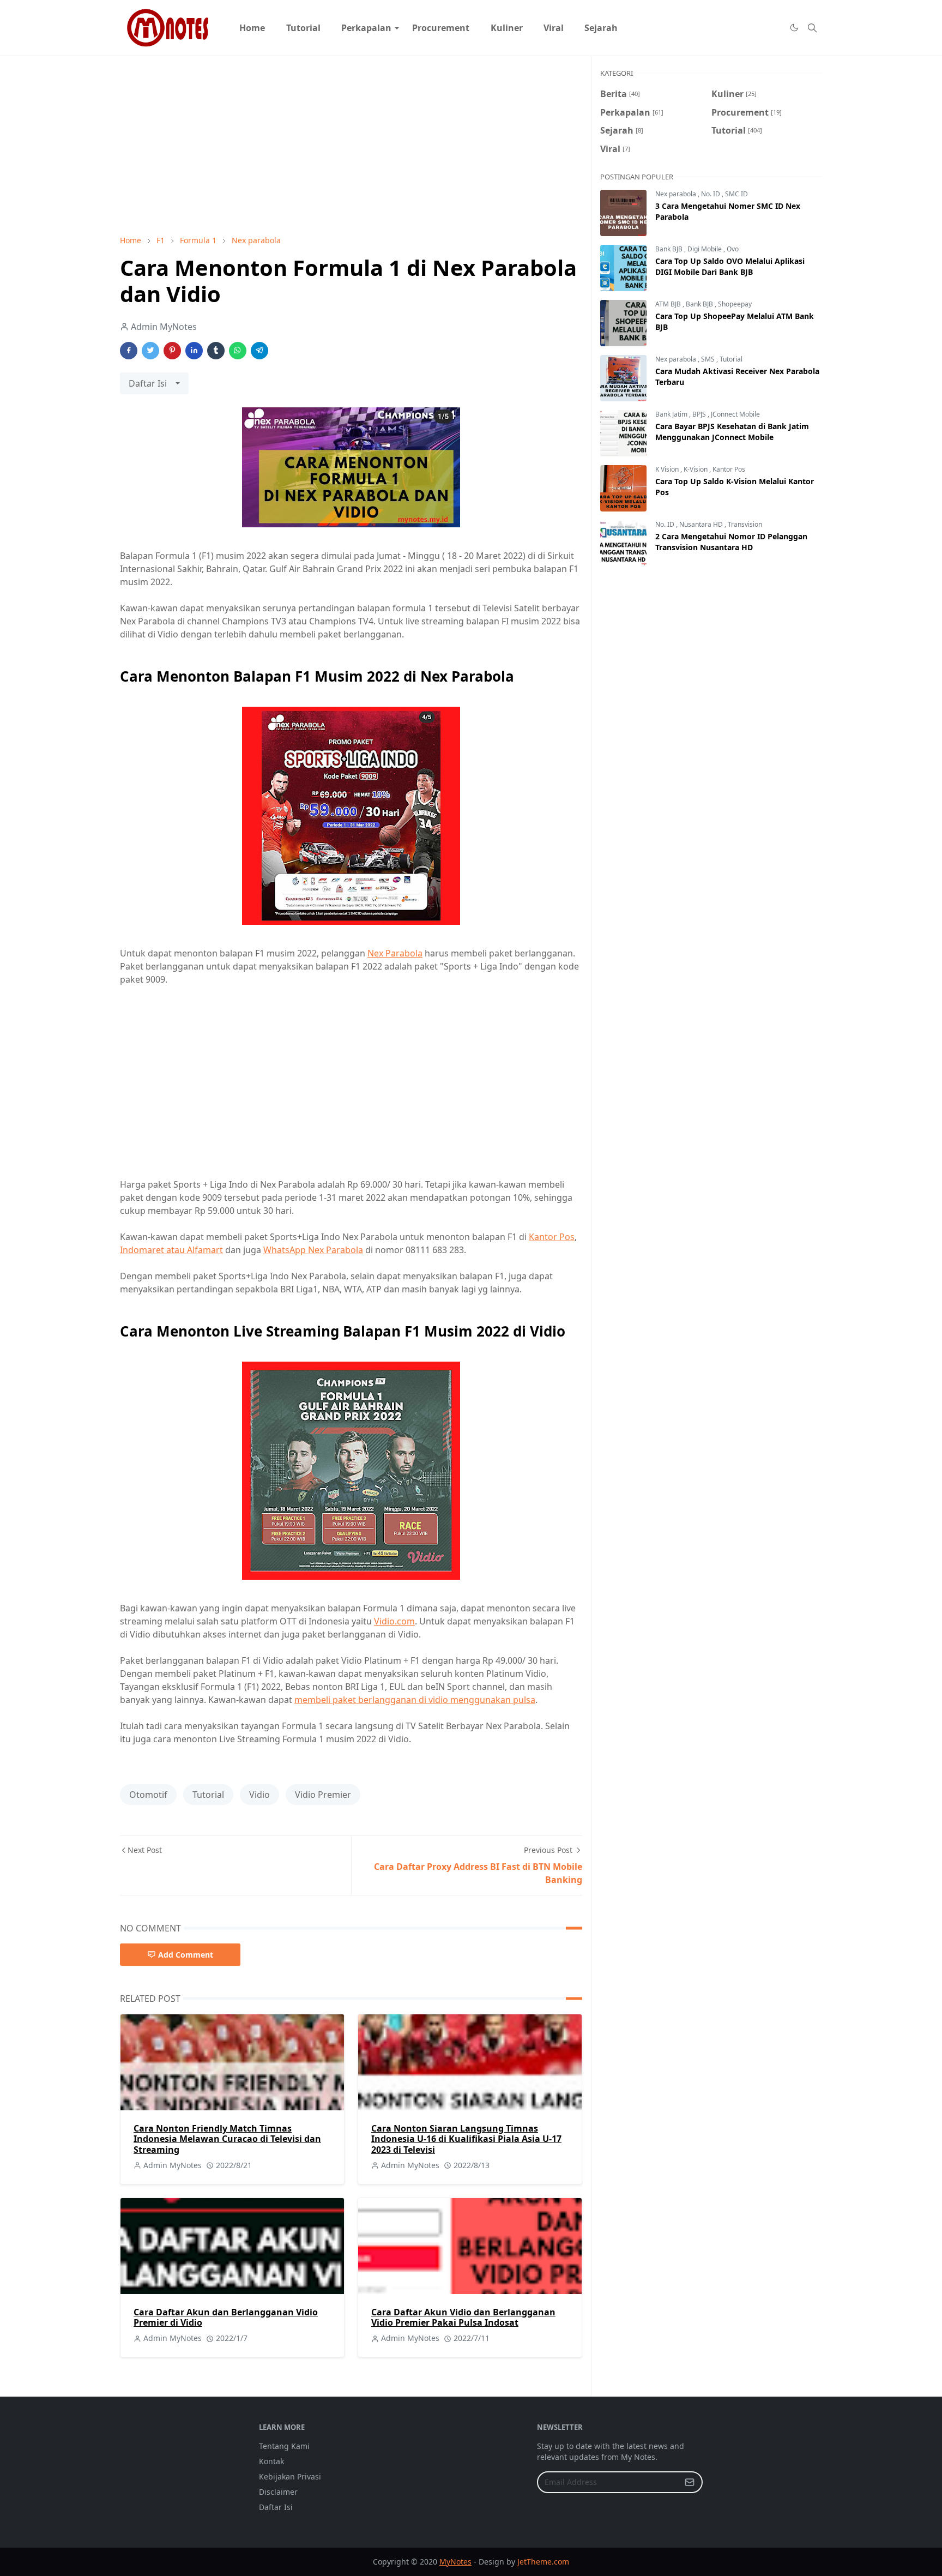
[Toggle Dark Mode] (794, 28)
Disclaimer (278, 2492)
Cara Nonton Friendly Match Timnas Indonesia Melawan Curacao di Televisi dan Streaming (227, 2139)
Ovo (733, 249)
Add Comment (186, 1955)
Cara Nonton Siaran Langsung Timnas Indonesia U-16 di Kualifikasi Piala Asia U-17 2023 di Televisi (466, 2139)
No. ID (711, 194)
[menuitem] (252, 28)
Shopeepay (735, 304)
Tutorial (208, 1795)
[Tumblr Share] (216, 351)
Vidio (259, 1795)
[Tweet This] (150, 351)
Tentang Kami (284, 2446)
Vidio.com (394, 1621)
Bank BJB (670, 249)
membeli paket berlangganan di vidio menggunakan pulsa (415, 1700)
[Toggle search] (812, 28)
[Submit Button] (690, 2482)
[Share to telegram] (259, 351)
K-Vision (696, 469)
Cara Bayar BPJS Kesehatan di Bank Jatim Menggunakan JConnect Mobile (732, 432)
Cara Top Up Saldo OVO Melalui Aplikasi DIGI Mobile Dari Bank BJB (730, 266)
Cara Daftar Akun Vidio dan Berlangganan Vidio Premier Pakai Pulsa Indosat (463, 2317)
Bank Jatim (672, 414)
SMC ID (736, 194)
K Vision (668, 469)
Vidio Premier (323, 1795)
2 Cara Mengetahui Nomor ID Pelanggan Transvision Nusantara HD (731, 542)
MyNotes (455, 2562)
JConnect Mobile (735, 414)
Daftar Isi (276, 2507)
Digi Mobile (705, 249)
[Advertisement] (351, 146)
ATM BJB (669, 304)
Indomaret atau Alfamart (171, 1250)
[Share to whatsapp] (238, 351)
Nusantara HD (702, 524)
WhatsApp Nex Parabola (313, 1250)
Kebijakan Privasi (290, 2476)
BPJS (700, 414)
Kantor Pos (552, 1237)
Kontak (271, 2461)
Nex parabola (677, 194)
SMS (709, 359)
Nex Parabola (395, 953)
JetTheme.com (543, 2562)
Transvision (745, 524)
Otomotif (148, 1795)
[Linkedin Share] (194, 351)
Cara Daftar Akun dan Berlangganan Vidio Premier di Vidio (226, 2317)
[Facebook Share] (129, 351)
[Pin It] (172, 351)
